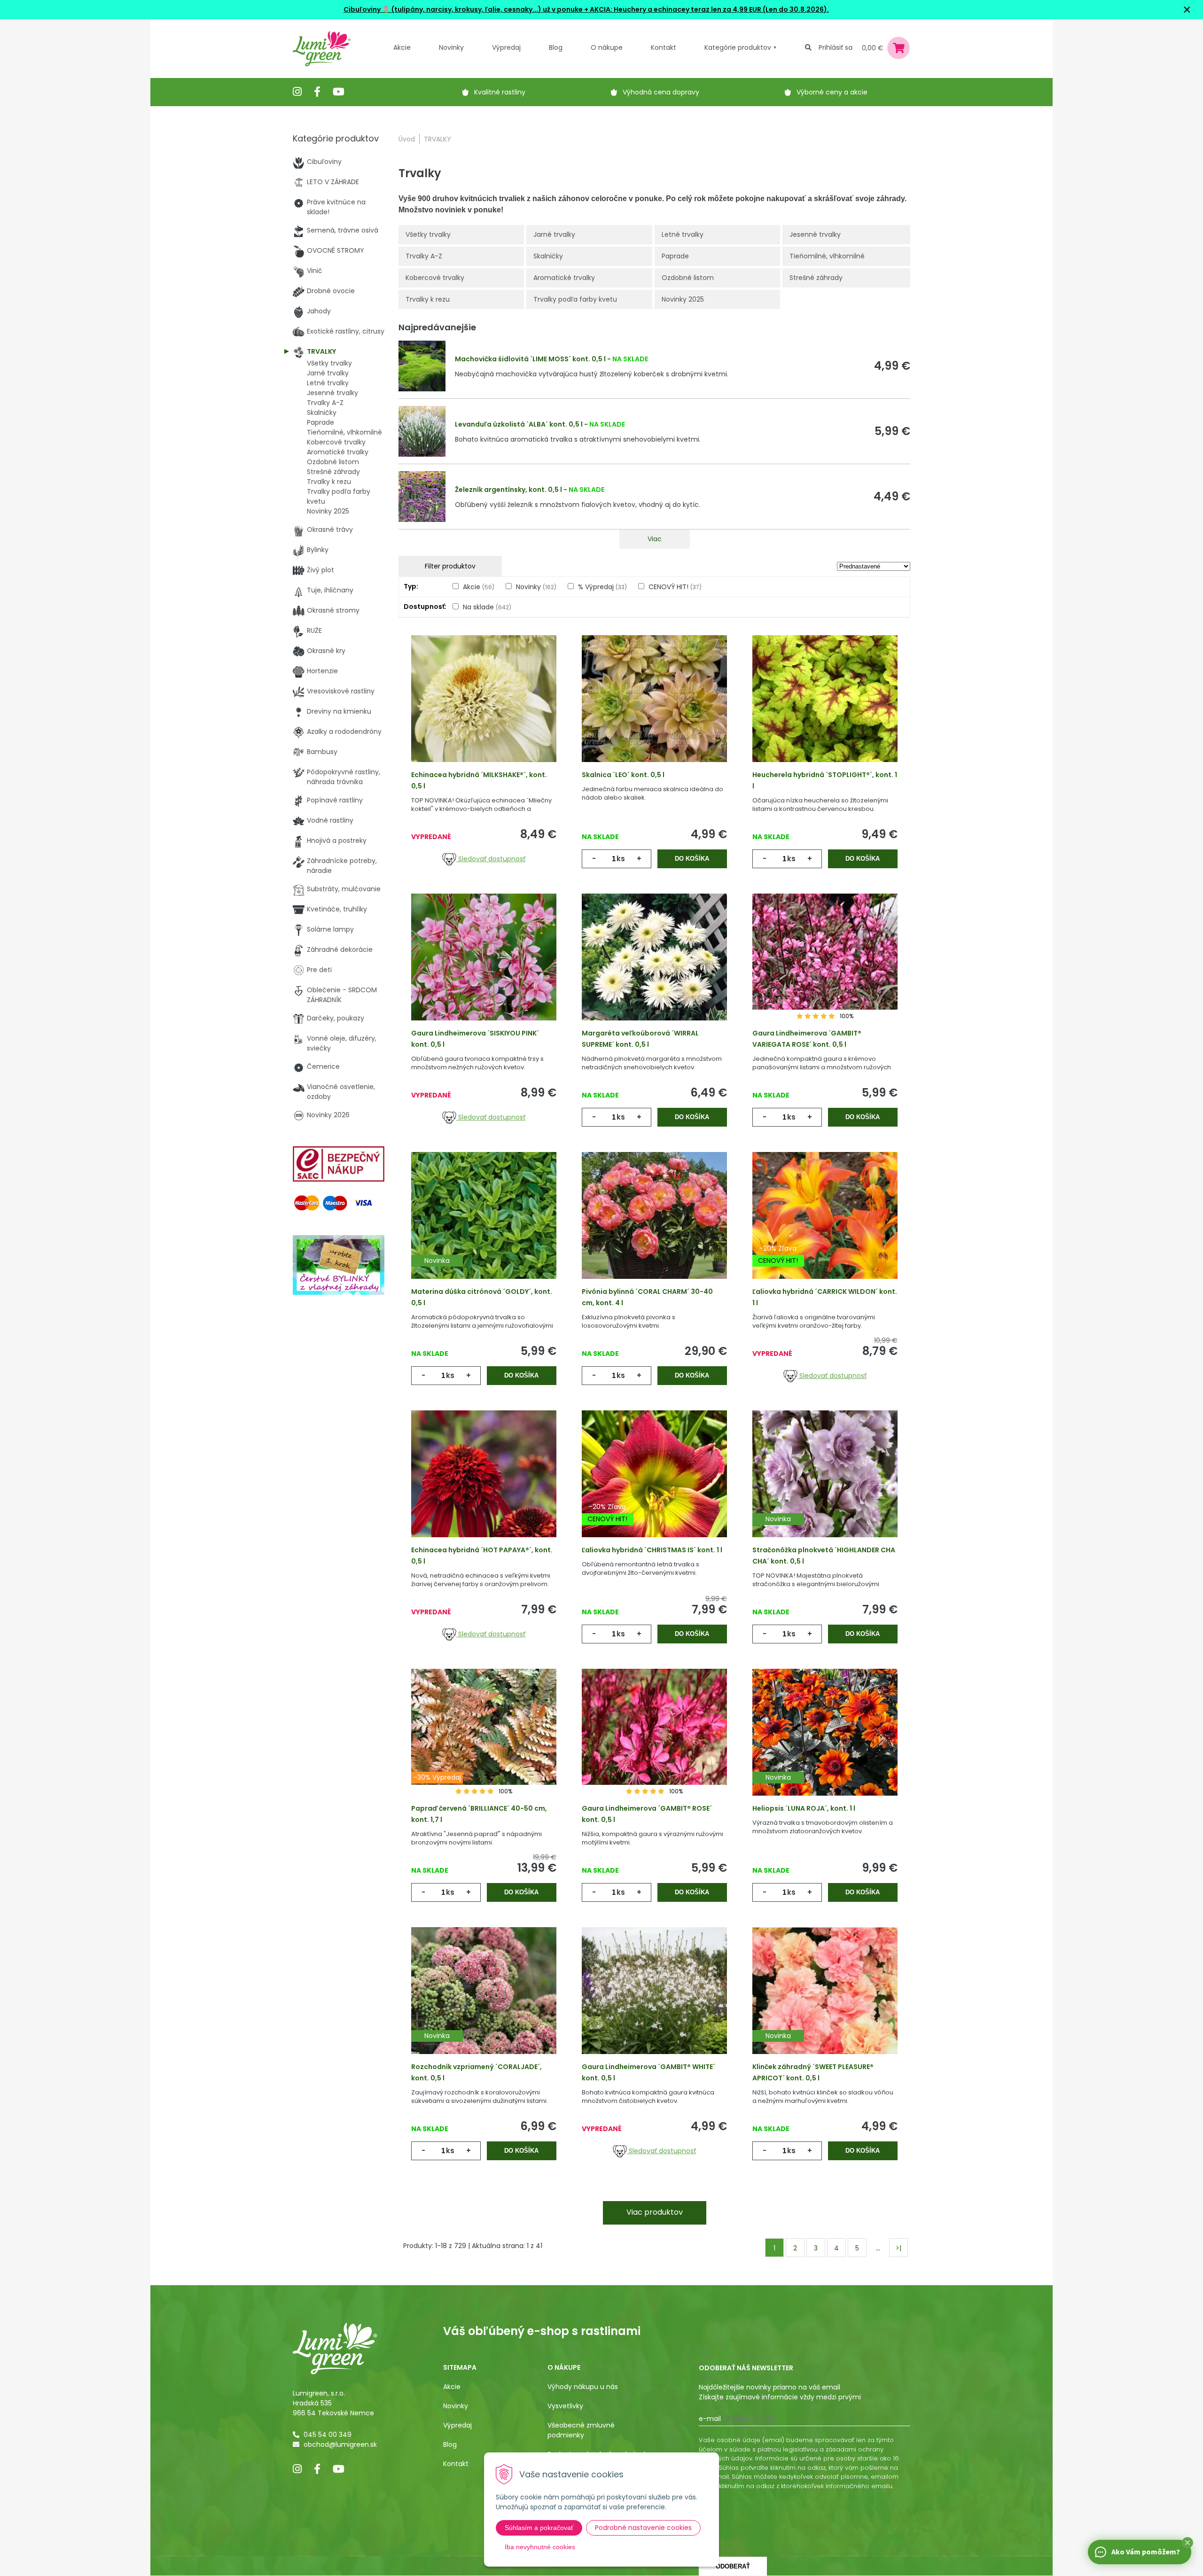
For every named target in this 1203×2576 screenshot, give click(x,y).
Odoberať (733, 2566)
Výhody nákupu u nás (583, 2387)
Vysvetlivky (565, 2406)
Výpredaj (506, 47)
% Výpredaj (602, 587)
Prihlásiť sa (836, 47)
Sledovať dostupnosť (491, 859)
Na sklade (487, 607)
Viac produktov (655, 2212)
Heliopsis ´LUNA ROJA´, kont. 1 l (804, 1808)
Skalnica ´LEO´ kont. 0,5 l (623, 775)
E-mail (710, 2419)
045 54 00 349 (328, 2435)
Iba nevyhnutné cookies (540, 2547)
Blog (450, 2444)
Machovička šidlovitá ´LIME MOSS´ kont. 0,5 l (530, 359)
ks (621, 859)
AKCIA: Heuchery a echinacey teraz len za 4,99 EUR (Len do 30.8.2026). (709, 9)
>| (898, 2248)
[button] (1187, 2543)
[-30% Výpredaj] (484, 1747)
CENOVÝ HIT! (675, 587)
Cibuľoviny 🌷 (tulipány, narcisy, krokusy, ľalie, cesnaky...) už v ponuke (463, 9)
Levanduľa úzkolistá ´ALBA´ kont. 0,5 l (519, 424)
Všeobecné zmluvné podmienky (581, 2430)
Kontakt (456, 2464)
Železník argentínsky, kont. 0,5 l (508, 490)
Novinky (451, 47)
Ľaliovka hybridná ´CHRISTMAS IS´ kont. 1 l (652, 1550)
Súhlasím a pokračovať (539, 2528)
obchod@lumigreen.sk (340, 2444)
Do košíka (692, 859)
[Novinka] (484, 1230)
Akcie (402, 47)
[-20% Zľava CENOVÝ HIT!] (825, 1230)
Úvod (407, 139)
